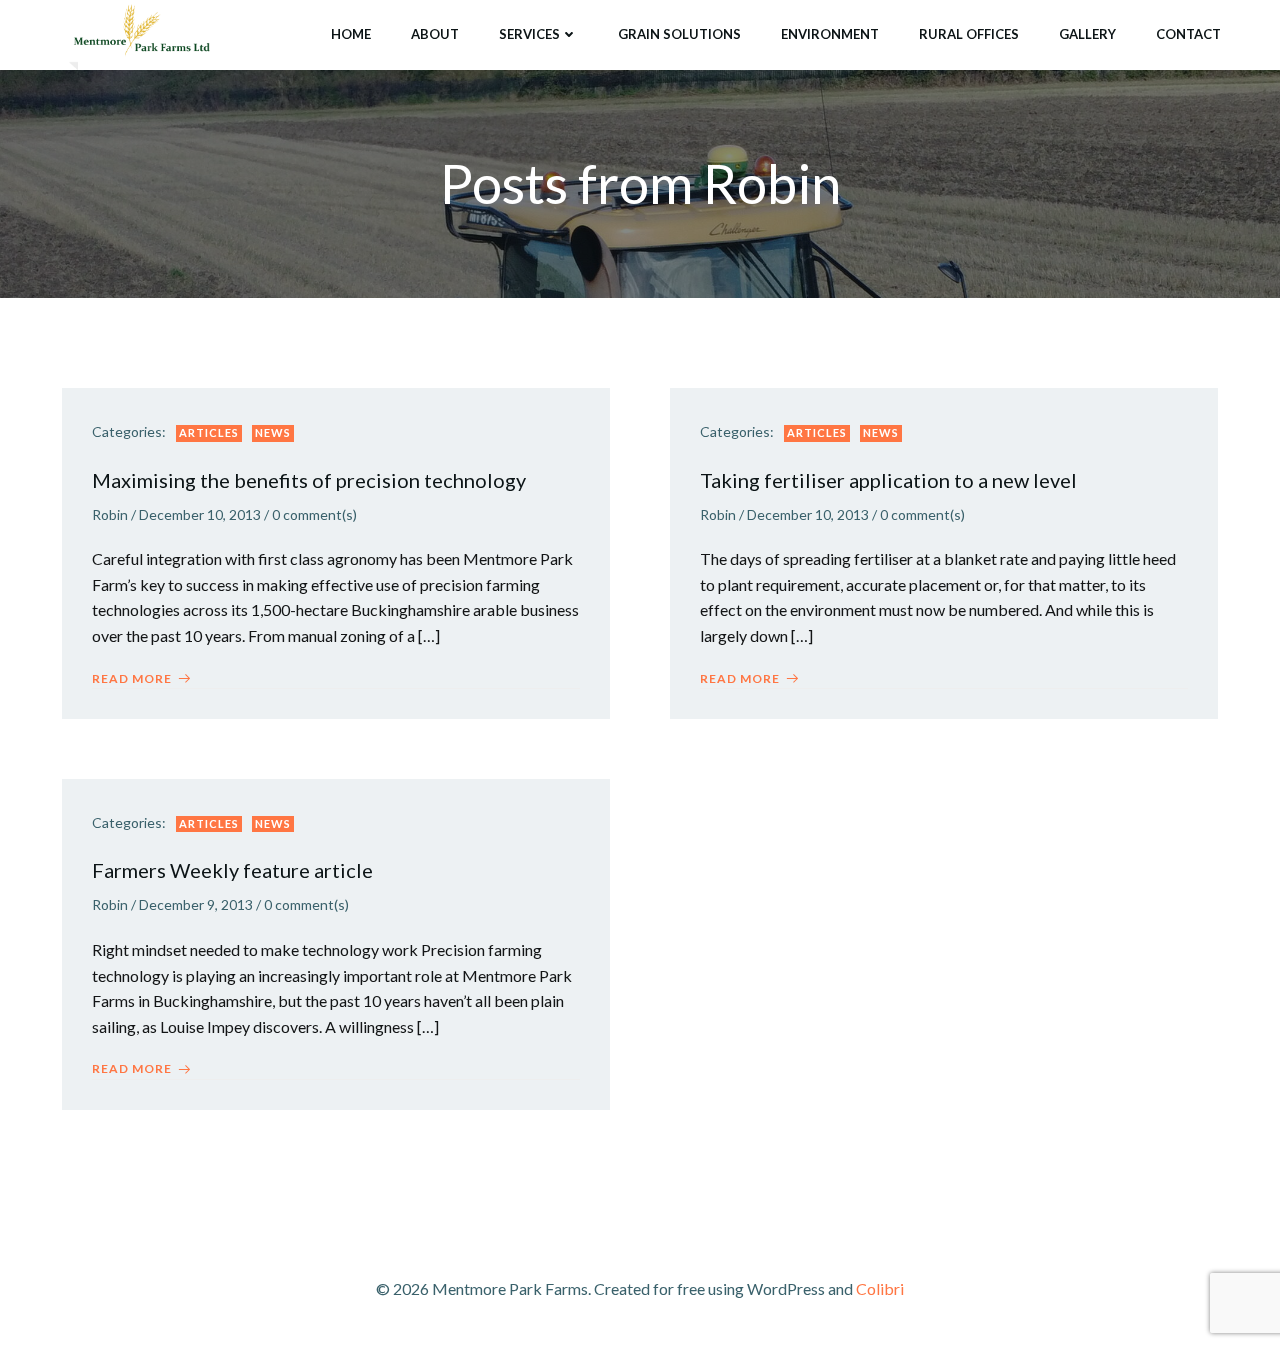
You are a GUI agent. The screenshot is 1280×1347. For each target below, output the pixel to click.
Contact (1188, 34)
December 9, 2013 (196, 904)
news (273, 432)
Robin (110, 514)
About (435, 34)
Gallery (1087, 34)
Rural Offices (969, 34)
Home (351, 34)
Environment (830, 34)
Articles (209, 432)
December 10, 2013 (200, 514)
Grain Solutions (679, 34)
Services (529, 34)
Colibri (880, 1288)
